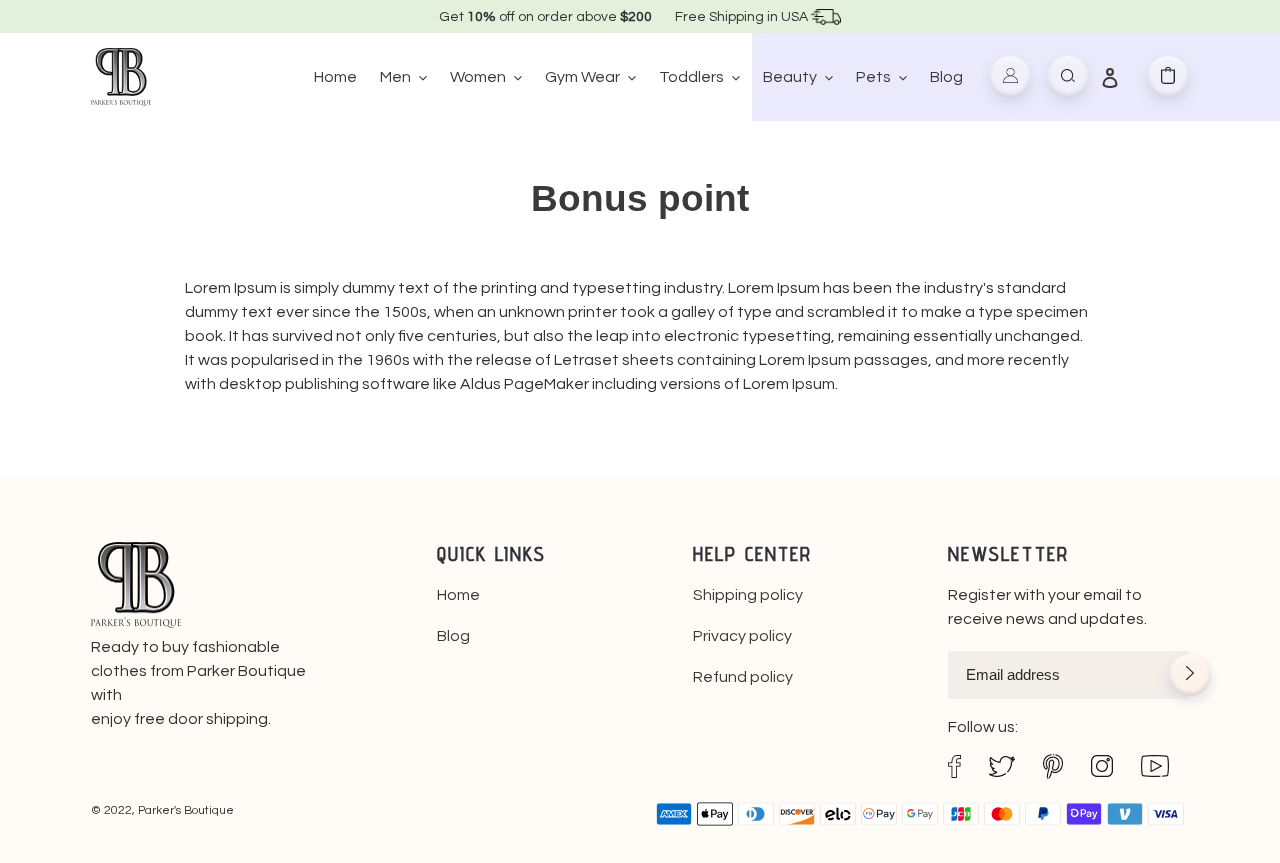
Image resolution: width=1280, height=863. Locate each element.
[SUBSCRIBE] (1190, 677)
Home (458, 595)
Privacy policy (742, 636)
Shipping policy (748, 595)
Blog (453, 636)
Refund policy (743, 677)
